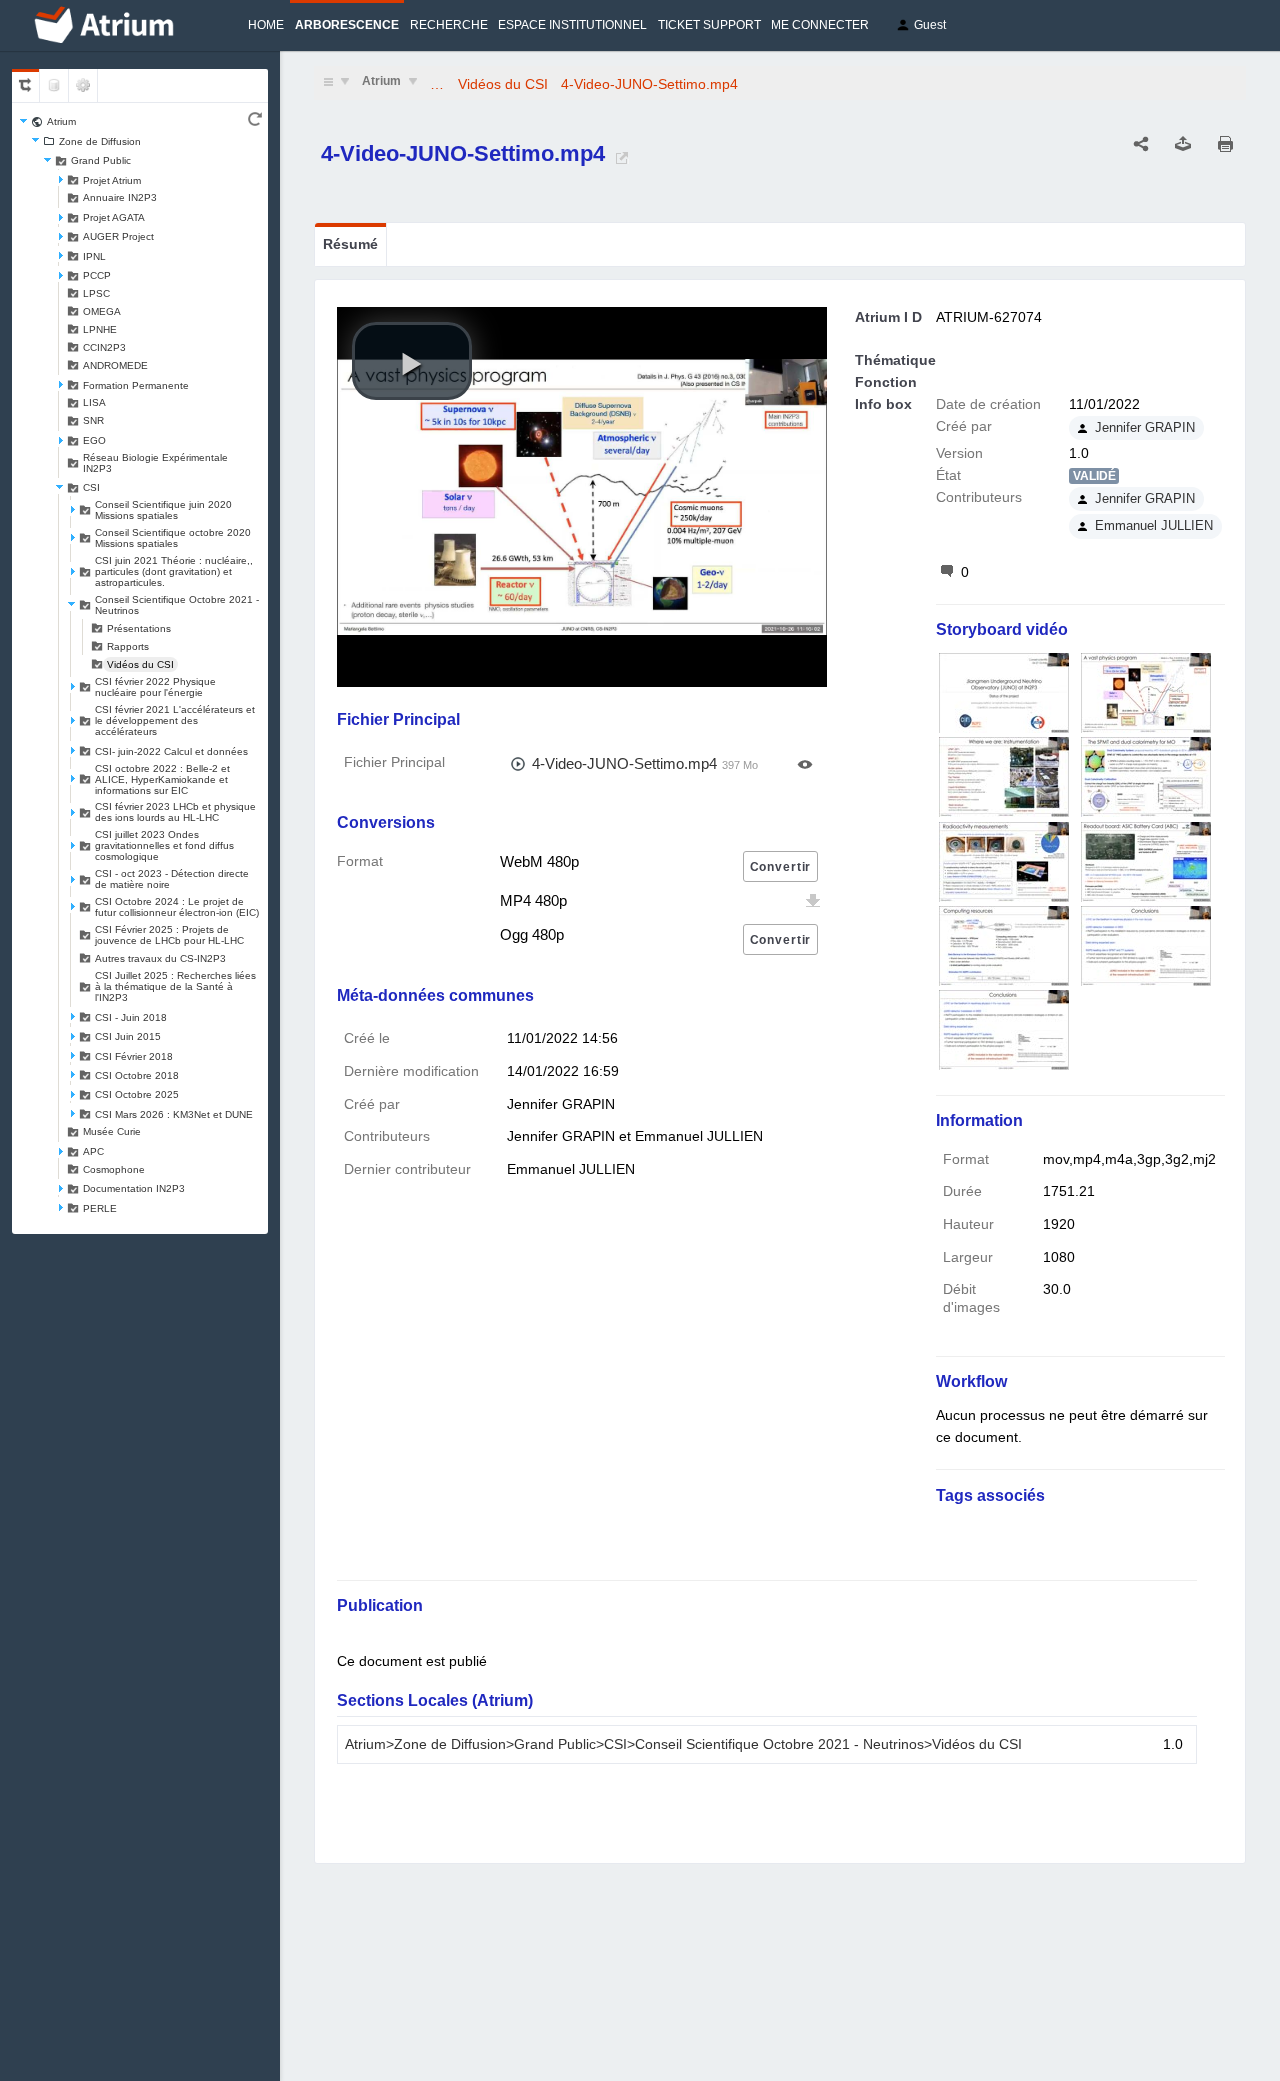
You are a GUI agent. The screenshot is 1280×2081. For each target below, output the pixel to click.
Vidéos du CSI (140, 664)
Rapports (128, 646)
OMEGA (102, 311)
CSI (91, 487)
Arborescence (347, 25)
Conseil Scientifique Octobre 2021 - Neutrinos (177, 605)
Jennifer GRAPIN (1145, 427)
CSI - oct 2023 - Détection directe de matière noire (172, 879)
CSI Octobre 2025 (137, 1094)
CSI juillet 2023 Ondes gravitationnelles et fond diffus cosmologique (164, 845)
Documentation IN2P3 (134, 1188)
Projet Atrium (112, 180)
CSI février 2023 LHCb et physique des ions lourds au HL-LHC (175, 812)
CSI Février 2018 (134, 1056)
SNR (93, 420)
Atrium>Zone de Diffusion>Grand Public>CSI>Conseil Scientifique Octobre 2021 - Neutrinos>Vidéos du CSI (683, 1744)
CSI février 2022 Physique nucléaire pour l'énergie (155, 687)
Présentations (139, 628)
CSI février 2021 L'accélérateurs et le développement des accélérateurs (175, 720)
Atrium (61, 121)
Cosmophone (114, 1169)
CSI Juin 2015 (128, 1036)
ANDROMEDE (115, 365)
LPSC (96, 293)
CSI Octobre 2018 (137, 1075)
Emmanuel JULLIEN (1154, 525)
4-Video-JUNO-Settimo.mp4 (649, 84)
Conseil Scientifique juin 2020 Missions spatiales (163, 510)
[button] (412, 361)
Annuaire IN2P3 (120, 197)
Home (266, 25)
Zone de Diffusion (100, 141)
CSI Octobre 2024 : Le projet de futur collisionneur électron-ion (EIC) (177, 907)
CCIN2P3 (104, 347)
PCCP (97, 275)
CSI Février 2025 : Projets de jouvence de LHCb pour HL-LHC (169, 935)
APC (93, 1151)
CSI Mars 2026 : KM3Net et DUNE (174, 1114)
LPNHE (100, 329)
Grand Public (101, 160)
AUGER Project (118, 236)
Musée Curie (112, 1131)
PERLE (100, 1208)
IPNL (94, 256)
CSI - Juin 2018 (131, 1017)
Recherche (449, 25)
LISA (94, 402)
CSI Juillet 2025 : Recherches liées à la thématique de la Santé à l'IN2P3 (175, 986)
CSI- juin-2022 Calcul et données (171, 751)
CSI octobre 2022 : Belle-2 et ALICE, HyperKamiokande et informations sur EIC (162, 779)
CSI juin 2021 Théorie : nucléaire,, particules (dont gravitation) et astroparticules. (174, 571)
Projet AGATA (114, 217)
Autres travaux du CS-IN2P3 (160, 958)
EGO (94, 440)
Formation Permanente (136, 385)
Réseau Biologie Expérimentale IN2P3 (155, 463)
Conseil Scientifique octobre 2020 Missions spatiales (173, 538)
